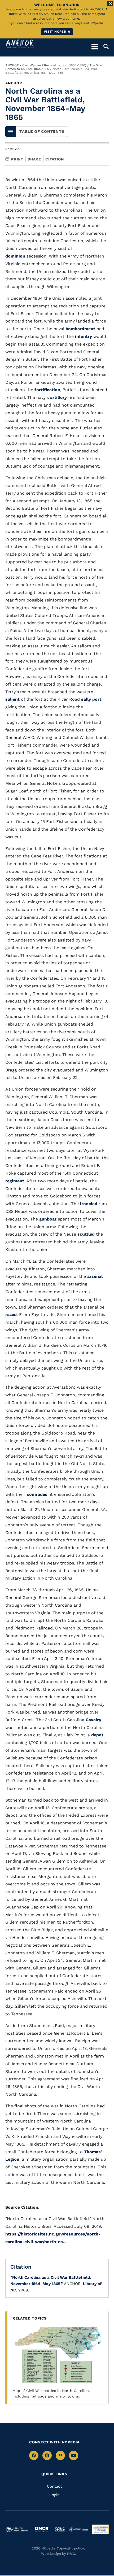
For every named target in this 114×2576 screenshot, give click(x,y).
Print (17, 159)
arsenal (95, 1276)
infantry (84, 336)
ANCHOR (12, 65)
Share (34, 159)
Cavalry (93, 1720)
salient (12, 699)
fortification (47, 390)
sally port (91, 699)
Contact (54, 2486)
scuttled (86, 1234)
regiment (15, 1181)
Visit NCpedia (57, 32)
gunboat (48, 1219)
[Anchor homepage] (20, 44)
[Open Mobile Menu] (95, 46)
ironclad (89, 1204)
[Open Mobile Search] (103, 46)
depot (97, 1735)
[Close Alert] (110, 3)
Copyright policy (70, 2548)
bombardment (80, 329)
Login (54, 2495)
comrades (37, 1494)
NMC (71, 2554)
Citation (54, 159)
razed (11, 1315)
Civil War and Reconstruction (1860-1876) (54, 65)
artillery (58, 397)
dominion (15, 256)
